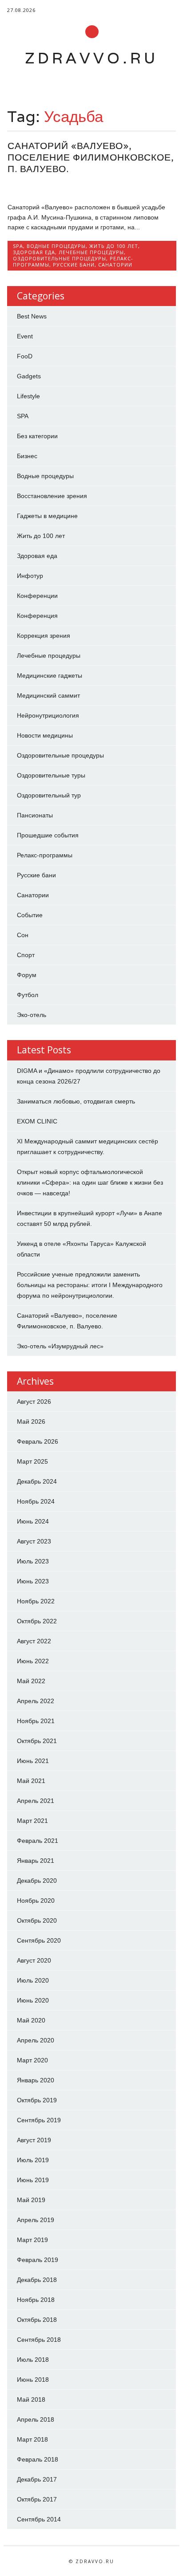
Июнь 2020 (33, 2000)
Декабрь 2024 (37, 1481)
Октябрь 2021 (37, 1741)
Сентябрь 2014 (39, 2519)
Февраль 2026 (38, 1441)
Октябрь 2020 (37, 1920)
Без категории (37, 436)
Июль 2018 (33, 2360)
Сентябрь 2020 (39, 1940)
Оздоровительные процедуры (60, 258)
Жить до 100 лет (114, 246)
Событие (30, 915)
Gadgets (29, 376)
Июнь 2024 (33, 1521)
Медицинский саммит (48, 695)
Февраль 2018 (38, 2459)
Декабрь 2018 (37, 2280)
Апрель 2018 (36, 2419)
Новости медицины (45, 735)
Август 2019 (34, 2140)
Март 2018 (32, 2439)
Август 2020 (34, 1960)
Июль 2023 (33, 1561)
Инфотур (30, 576)
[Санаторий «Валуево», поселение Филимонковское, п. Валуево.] (92, 188)
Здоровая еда (34, 252)
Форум (27, 975)
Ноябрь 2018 (36, 2300)
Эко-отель (32, 1015)
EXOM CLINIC (37, 1121)
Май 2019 (31, 2200)
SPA (18, 246)
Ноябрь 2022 (36, 1601)
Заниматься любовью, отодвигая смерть (76, 1101)
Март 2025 (32, 1461)
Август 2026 (34, 1402)
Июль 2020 (33, 1980)
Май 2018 (31, 2399)
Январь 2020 (36, 2080)
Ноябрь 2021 (36, 1721)
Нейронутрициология (48, 715)
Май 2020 (31, 2020)
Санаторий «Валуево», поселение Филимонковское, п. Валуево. (91, 157)
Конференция (37, 616)
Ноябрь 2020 (36, 1901)
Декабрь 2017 (37, 2479)
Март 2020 (32, 2060)
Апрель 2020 (36, 2040)
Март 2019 (32, 2240)
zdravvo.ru (91, 58)
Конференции (37, 596)
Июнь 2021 (33, 1761)
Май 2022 (31, 1681)
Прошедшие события (48, 835)
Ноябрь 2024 (36, 1501)
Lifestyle (28, 396)
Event (25, 336)
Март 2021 (32, 1821)
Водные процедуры (56, 246)
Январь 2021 (36, 1861)
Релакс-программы (45, 855)
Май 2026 (31, 1422)
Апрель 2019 (36, 2220)
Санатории (115, 265)
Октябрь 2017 (37, 2499)
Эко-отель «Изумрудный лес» (60, 1346)
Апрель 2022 (36, 1701)
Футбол (28, 995)
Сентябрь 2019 (39, 2120)
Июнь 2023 (33, 1581)
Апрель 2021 (36, 1801)
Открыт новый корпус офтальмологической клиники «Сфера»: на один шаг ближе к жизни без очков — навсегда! (90, 1182)
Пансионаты (35, 815)
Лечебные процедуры (91, 252)
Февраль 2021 (38, 1841)
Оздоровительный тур (49, 795)
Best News (32, 316)
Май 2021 (31, 1781)
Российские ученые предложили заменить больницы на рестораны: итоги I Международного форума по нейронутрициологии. (90, 1285)
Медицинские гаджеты (50, 675)
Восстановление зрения (52, 496)
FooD (25, 356)
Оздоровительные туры (51, 775)
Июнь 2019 (33, 2180)
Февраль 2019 (38, 2260)
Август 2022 (34, 1641)
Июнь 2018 (33, 2380)
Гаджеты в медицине (47, 516)
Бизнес (27, 456)
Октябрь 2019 (37, 2100)
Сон (23, 935)
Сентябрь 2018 (39, 2340)
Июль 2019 (33, 2160)
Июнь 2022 (33, 1661)
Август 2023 (34, 1541)
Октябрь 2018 (37, 2320)
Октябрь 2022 (37, 1621)
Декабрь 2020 (37, 1881)
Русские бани (74, 265)
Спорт (26, 955)
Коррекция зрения (44, 636)
